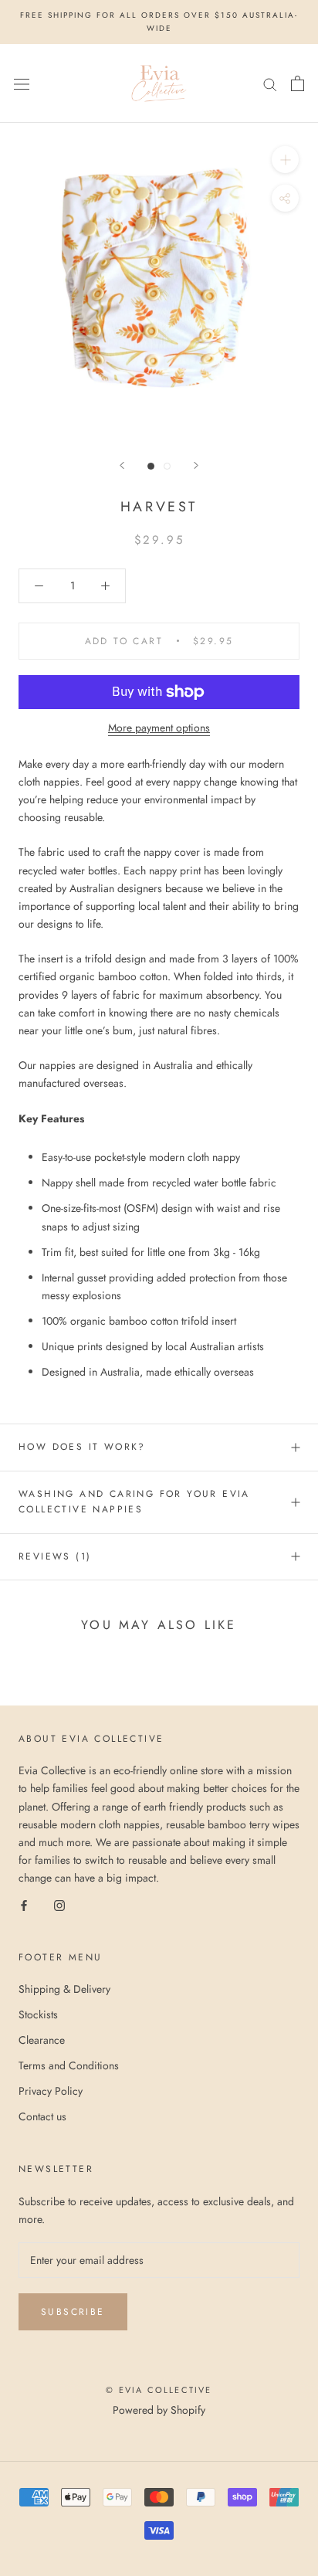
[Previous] (122, 465)
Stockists (38, 2014)
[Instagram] (59, 1904)
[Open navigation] (22, 83)
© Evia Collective (159, 2390)
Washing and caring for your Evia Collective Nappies (134, 1502)
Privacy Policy (51, 2091)
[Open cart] (298, 83)
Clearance (42, 2040)
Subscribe (73, 2312)
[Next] (196, 465)
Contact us (42, 2116)
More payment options (159, 728)
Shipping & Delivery (64, 1989)
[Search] (270, 83)
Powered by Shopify (159, 2410)
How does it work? (82, 1447)
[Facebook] (24, 1904)
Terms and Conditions (69, 2065)
